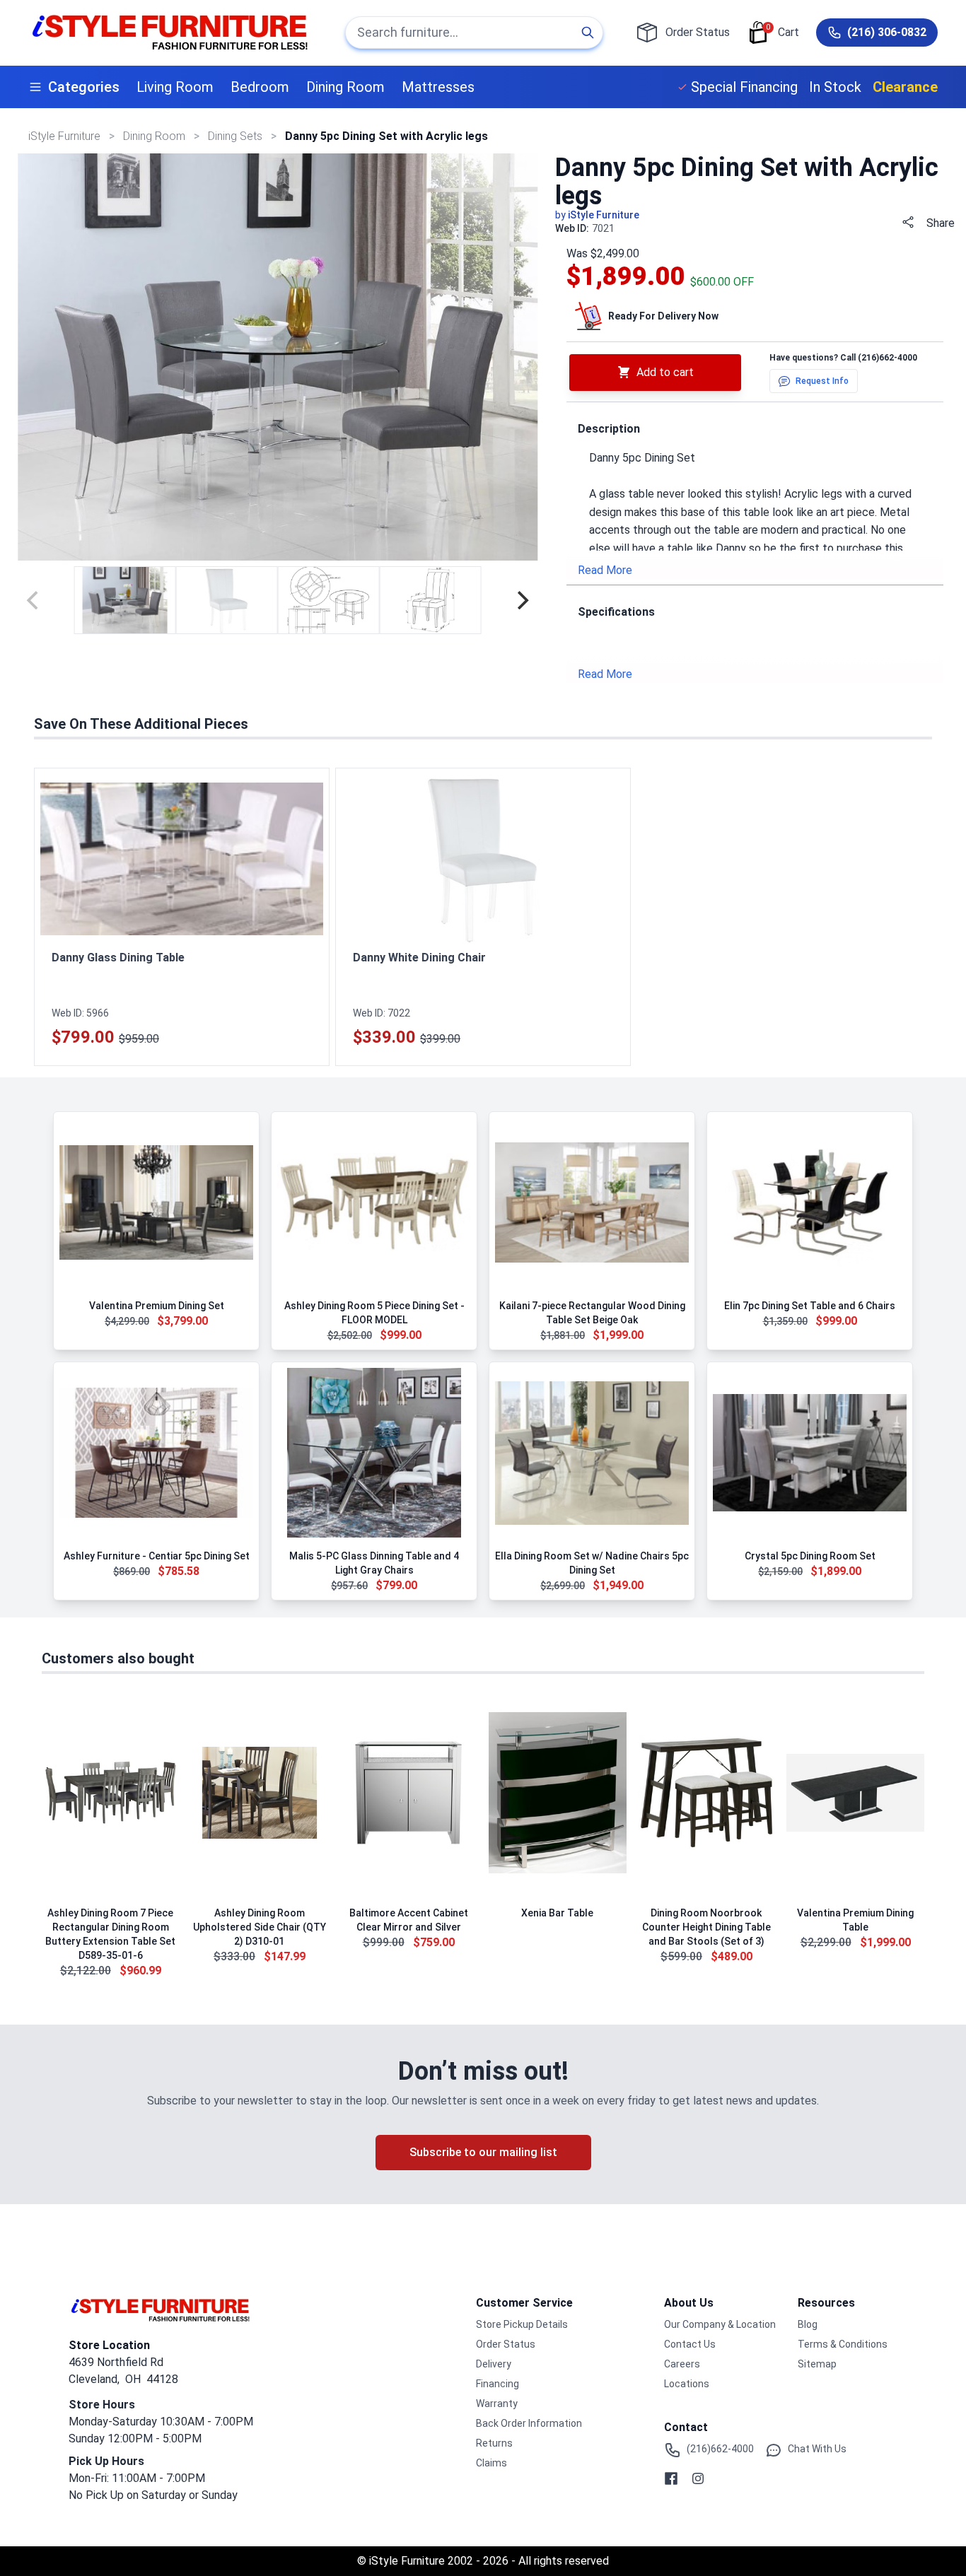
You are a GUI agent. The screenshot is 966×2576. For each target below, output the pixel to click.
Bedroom (260, 87)
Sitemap (817, 2364)
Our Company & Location (720, 2324)
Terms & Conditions (843, 2344)
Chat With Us (817, 2449)
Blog (808, 2324)
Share (941, 223)
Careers (682, 2364)
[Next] (521, 600)
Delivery (494, 2364)
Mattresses (438, 87)
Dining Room (345, 87)
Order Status (506, 2344)
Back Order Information (529, 2423)
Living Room (175, 87)
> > (156, 136)
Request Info (822, 381)
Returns (494, 2443)
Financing (497, 2384)
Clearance (905, 87)
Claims (491, 2463)
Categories (84, 87)
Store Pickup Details (522, 2324)
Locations (687, 2384)
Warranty (497, 2404)
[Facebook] (671, 2478)
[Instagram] (698, 2478)
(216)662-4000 (888, 358)
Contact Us (690, 2344)
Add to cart (665, 372)
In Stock (835, 87)
